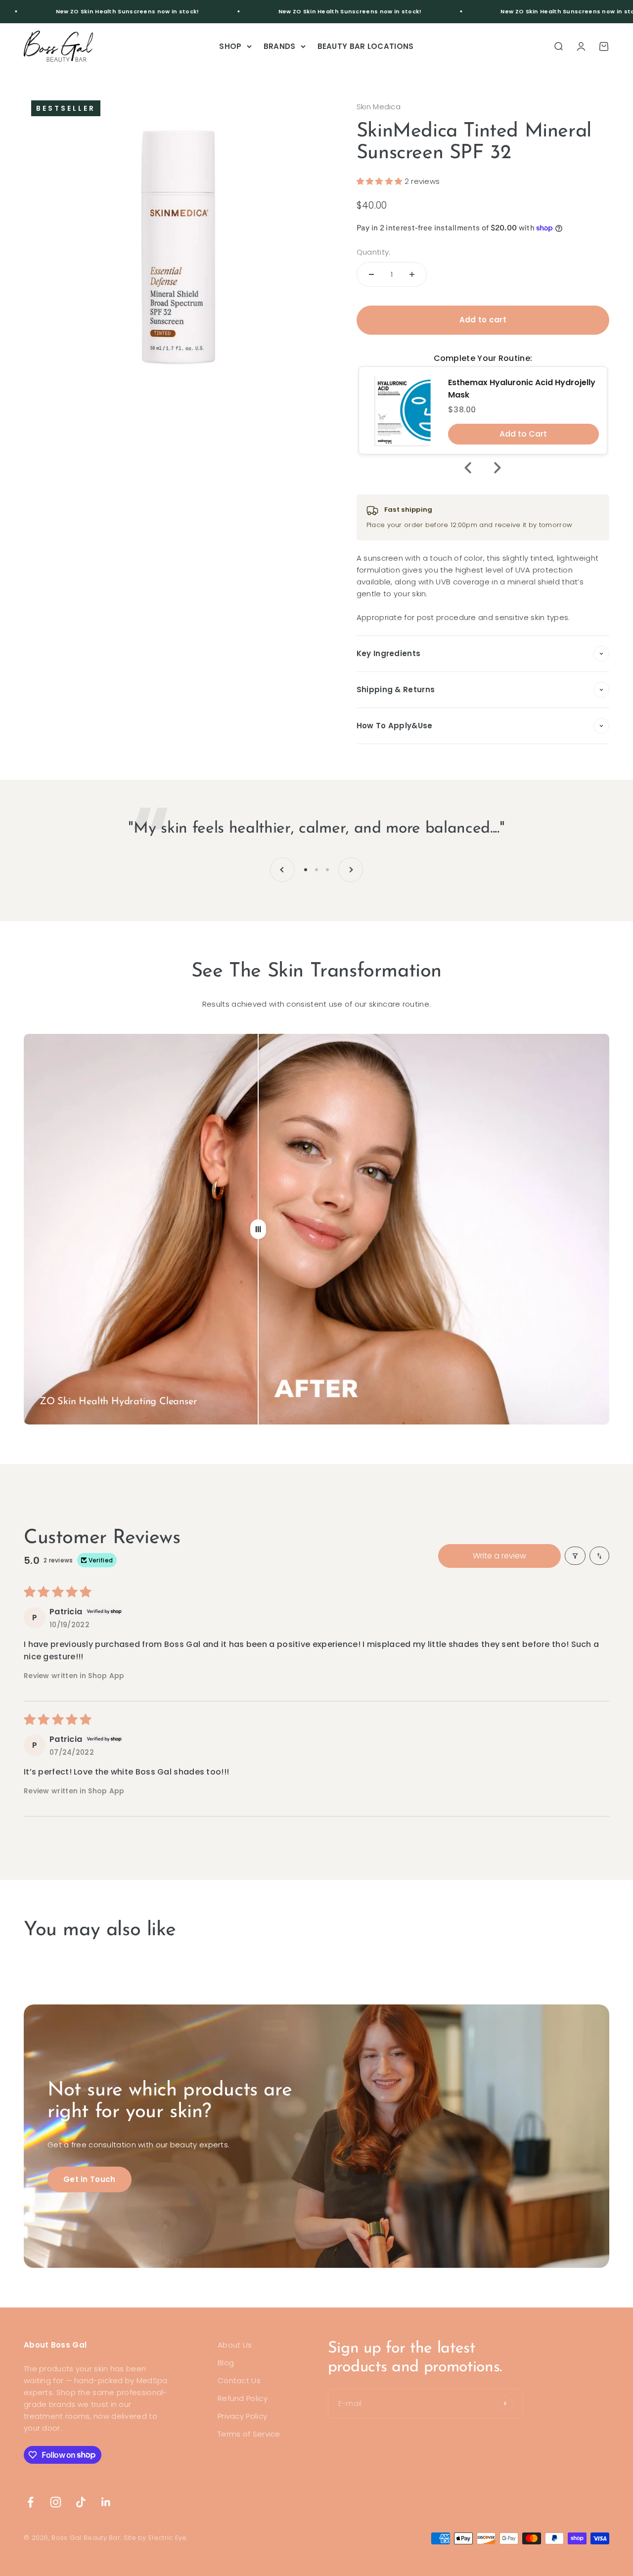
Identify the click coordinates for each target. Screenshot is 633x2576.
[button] (381, 181)
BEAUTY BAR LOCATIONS (366, 46)
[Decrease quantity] (371, 274)
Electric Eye (168, 2538)
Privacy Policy (242, 2416)
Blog (226, 2363)
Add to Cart (523, 434)
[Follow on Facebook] (30, 2502)
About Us (235, 2345)
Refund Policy (243, 2398)
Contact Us (239, 2380)
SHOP (230, 46)
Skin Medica (379, 107)
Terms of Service (249, 2434)
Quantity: (374, 252)
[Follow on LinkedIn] (106, 2502)
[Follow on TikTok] (81, 2502)
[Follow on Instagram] (56, 2502)
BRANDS (280, 46)
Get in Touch (90, 2179)
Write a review (499, 1556)
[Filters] (575, 1556)
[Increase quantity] (412, 274)
